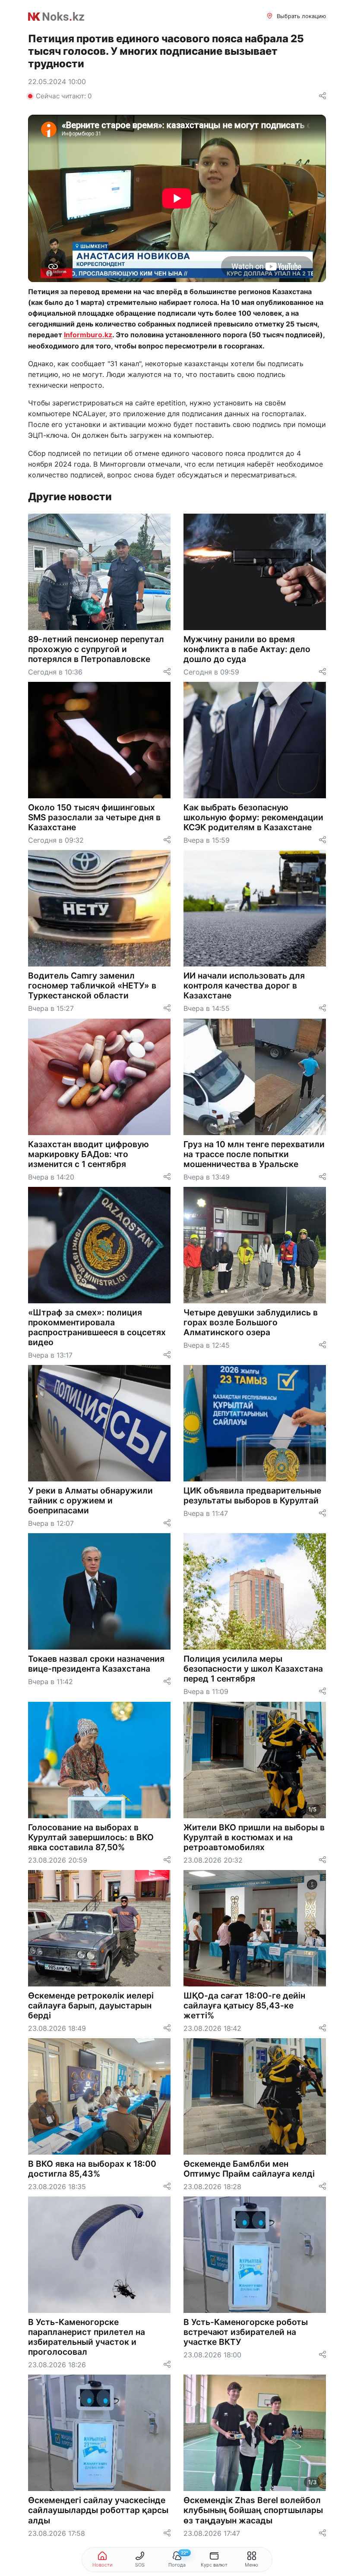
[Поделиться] (322, 96)
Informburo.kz (88, 335)
